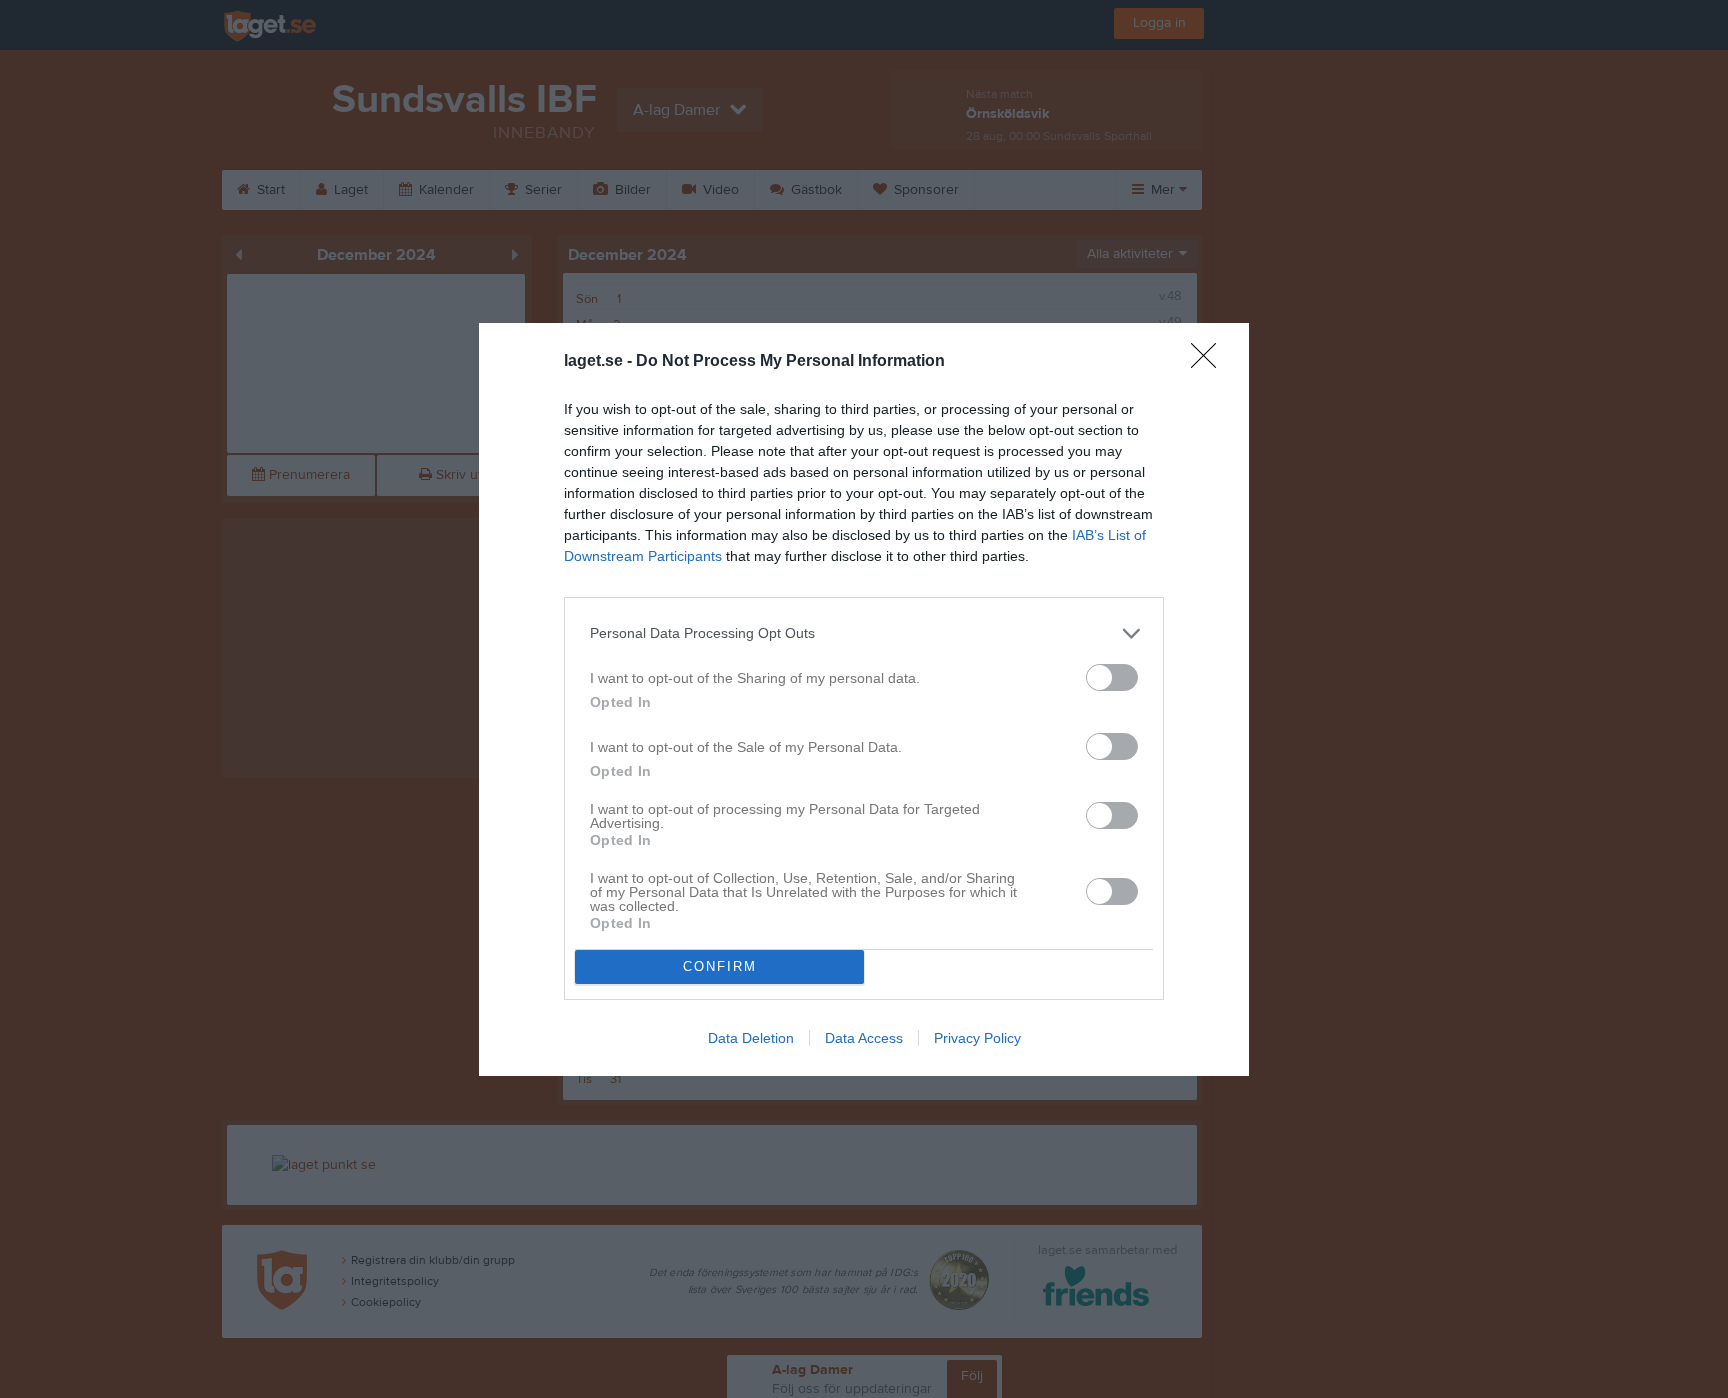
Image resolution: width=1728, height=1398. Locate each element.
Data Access (864, 1038)
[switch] (1112, 677)
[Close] (1210, 362)
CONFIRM (720, 966)
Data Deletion (751, 1038)
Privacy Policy (977, 1038)
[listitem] (864, 633)
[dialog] (864, 699)
